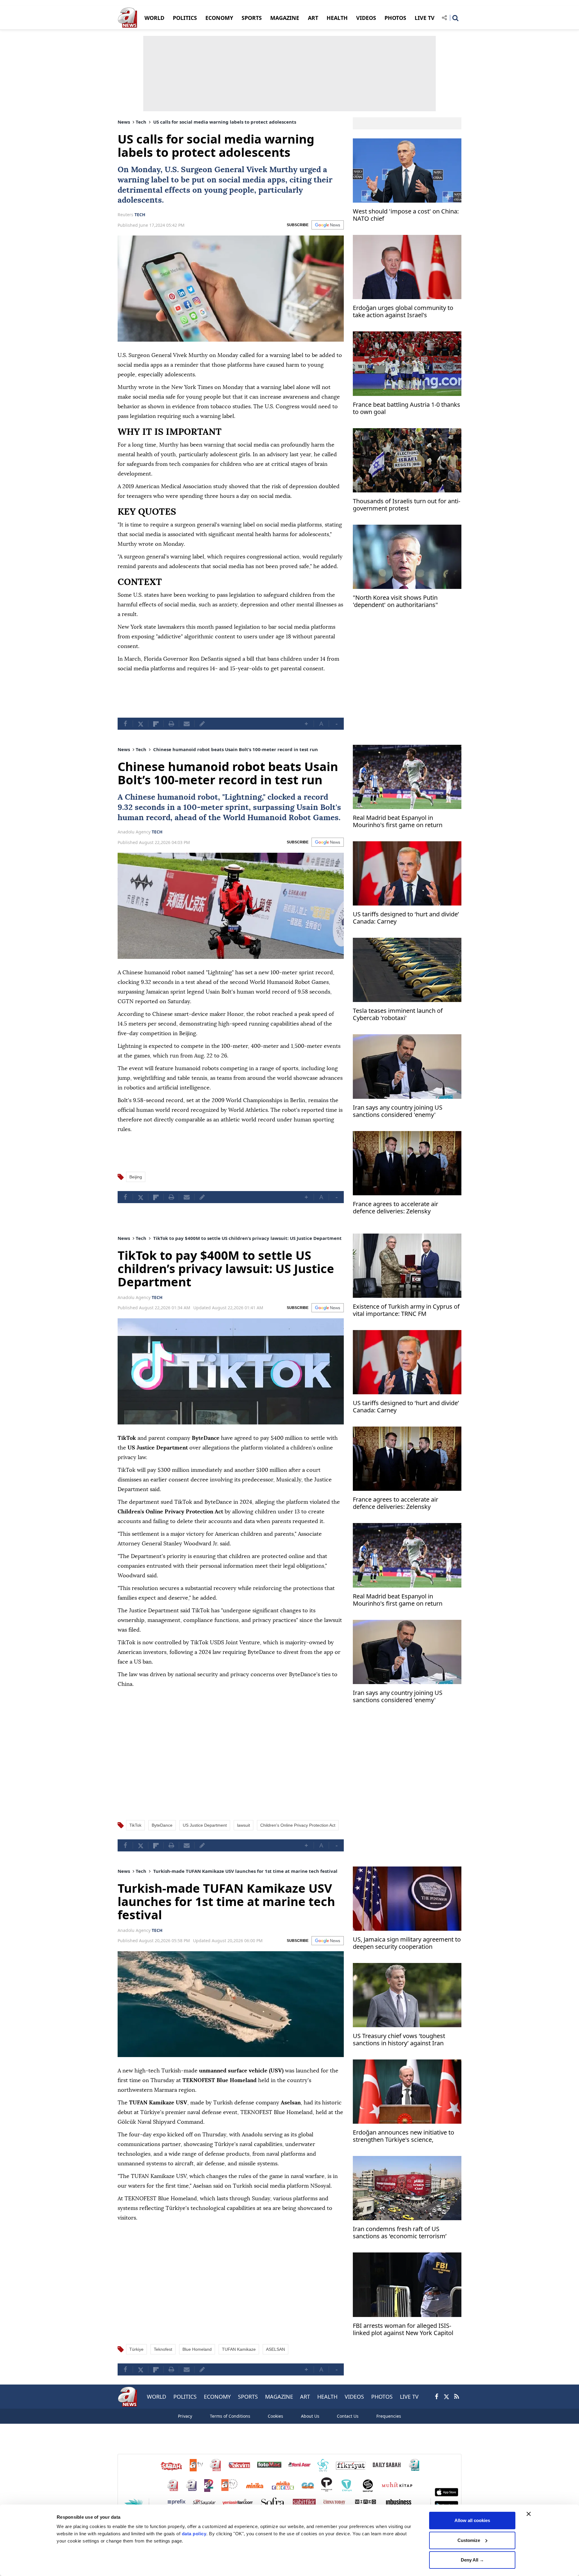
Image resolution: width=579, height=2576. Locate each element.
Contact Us (348, 2416)
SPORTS (252, 18)
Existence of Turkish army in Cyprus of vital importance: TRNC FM (406, 1310)
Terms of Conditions (230, 2416)
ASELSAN (275, 2349)
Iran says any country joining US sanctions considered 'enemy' (398, 1111)
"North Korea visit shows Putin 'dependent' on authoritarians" (395, 601)
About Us (310, 2416)
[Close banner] (529, 2514)
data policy (194, 2534)
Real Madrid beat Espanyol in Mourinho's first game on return (398, 822)
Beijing (136, 1177)
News (124, 122)
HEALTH (337, 18)
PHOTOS (395, 18)
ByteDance (162, 1825)
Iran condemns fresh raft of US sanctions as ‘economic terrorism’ (400, 2233)
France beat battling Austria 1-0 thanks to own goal (407, 408)
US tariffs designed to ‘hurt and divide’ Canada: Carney (406, 918)
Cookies (275, 2416)
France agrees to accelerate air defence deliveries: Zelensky (395, 1208)
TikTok (135, 1825)
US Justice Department (205, 1825)
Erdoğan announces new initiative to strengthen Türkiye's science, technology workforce (403, 2137)
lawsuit (244, 1825)
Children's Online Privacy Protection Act (298, 1825)
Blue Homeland (197, 2349)
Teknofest (163, 2349)
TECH (140, 215)
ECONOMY (219, 18)
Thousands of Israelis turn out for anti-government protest (407, 505)
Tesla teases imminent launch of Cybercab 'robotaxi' (398, 1015)
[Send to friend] (187, 724)
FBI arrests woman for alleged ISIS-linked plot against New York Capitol (403, 2329)
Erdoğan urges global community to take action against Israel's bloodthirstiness (403, 312)
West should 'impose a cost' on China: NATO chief (406, 215)
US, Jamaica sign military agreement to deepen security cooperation (407, 1943)
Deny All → (472, 2560)
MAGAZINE (285, 18)
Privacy (185, 2416)
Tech (141, 122)
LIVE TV (425, 18)
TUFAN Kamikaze (239, 2349)
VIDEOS (366, 18)
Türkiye (136, 2349)
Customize (469, 2540)
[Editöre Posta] (202, 724)
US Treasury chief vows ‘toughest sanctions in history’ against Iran (399, 2040)
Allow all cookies (472, 2520)
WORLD (154, 18)
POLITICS (185, 18)
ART (313, 18)
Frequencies (389, 2416)
